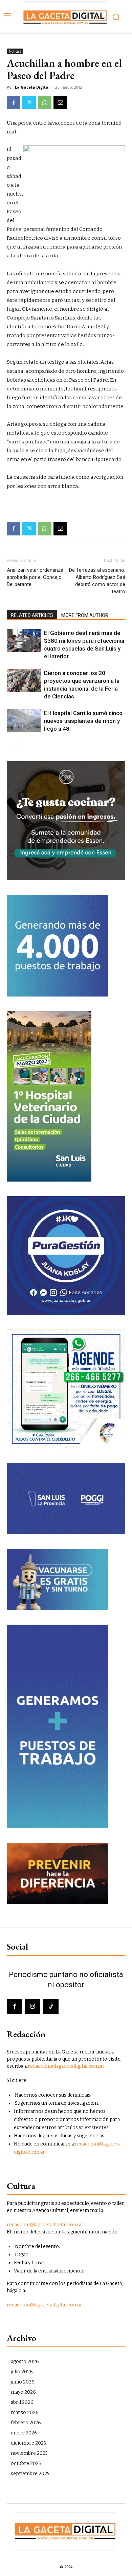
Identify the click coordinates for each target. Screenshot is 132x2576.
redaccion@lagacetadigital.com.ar (66, 2066)
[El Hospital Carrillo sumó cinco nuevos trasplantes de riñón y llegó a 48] (24, 721)
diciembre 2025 (28, 2443)
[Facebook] (14, 103)
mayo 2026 (23, 2392)
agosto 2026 (25, 2362)
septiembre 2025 (30, 2474)
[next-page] (22, 746)
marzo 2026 (25, 2413)
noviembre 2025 (29, 2453)
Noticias (15, 51)
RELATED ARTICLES (32, 615)
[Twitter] (29, 103)
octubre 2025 (26, 2463)
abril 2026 (22, 2402)
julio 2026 (22, 2372)
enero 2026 (24, 2433)
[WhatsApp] (45, 103)
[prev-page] (11, 746)
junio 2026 (23, 2382)
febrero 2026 (26, 2423)
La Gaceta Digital (32, 87)
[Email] (60, 103)
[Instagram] (32, 2006)
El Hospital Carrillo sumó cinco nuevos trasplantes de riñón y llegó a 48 (83, 721)
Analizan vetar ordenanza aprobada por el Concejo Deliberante (35, 577)
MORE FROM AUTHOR (85, 615)
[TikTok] (51, 2006)
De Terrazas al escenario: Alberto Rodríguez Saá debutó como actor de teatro (97, 581)
